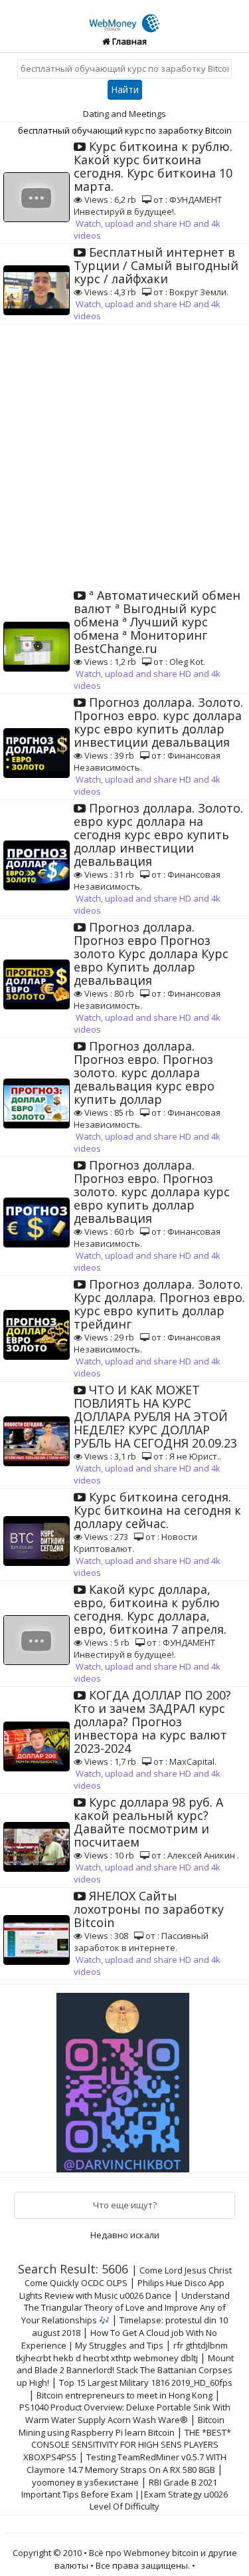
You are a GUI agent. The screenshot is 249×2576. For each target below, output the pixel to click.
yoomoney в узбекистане (85, 2482)
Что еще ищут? (125, 2205)
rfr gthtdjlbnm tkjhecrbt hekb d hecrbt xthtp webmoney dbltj (122, 2352)
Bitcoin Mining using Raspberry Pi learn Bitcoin (122, 2426)
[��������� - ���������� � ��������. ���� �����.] (125, 2077)
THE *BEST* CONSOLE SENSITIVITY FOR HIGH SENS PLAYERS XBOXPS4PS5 (127, 2445)
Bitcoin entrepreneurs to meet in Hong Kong (124, 2395)
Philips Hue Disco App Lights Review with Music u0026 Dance (122, 2289)
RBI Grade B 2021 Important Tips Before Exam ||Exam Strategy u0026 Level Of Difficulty (124, 2494)
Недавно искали (125, 2235)
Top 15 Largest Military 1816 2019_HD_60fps (146, 2383)
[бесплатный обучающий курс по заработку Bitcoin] (125, 15)
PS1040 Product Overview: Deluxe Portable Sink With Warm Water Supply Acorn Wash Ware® (125, 2413)
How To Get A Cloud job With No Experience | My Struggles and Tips (119, 2339)
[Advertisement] (124, 456)
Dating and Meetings (124, 114)
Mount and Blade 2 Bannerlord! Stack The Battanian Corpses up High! (125, 2370)
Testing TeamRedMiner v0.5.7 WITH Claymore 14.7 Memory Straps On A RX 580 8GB (126, 2463)
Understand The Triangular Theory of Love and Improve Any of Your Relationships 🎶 (125, 2308)
